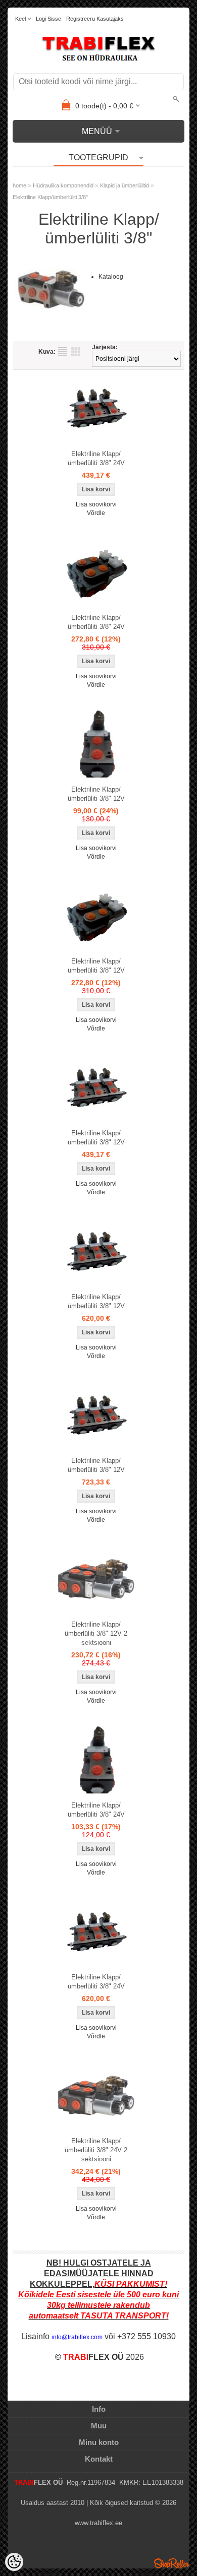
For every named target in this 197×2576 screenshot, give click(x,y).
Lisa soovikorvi (96, 504)
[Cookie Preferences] (14, 2562)
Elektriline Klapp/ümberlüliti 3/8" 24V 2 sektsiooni (96, 2150)
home (19, 185)
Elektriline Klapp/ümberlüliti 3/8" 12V (96, 794)
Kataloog (111, 277)
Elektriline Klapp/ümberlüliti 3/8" (50, 197)
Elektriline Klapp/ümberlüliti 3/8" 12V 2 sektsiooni (96, 1633)
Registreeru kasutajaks (95, 19)
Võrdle (96, 513)
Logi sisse (48, 19)
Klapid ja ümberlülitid (125, 185)
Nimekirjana (63, 352)
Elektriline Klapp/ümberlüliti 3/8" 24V (96, 458)
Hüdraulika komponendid (63, 185)
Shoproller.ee (172, 2563)
